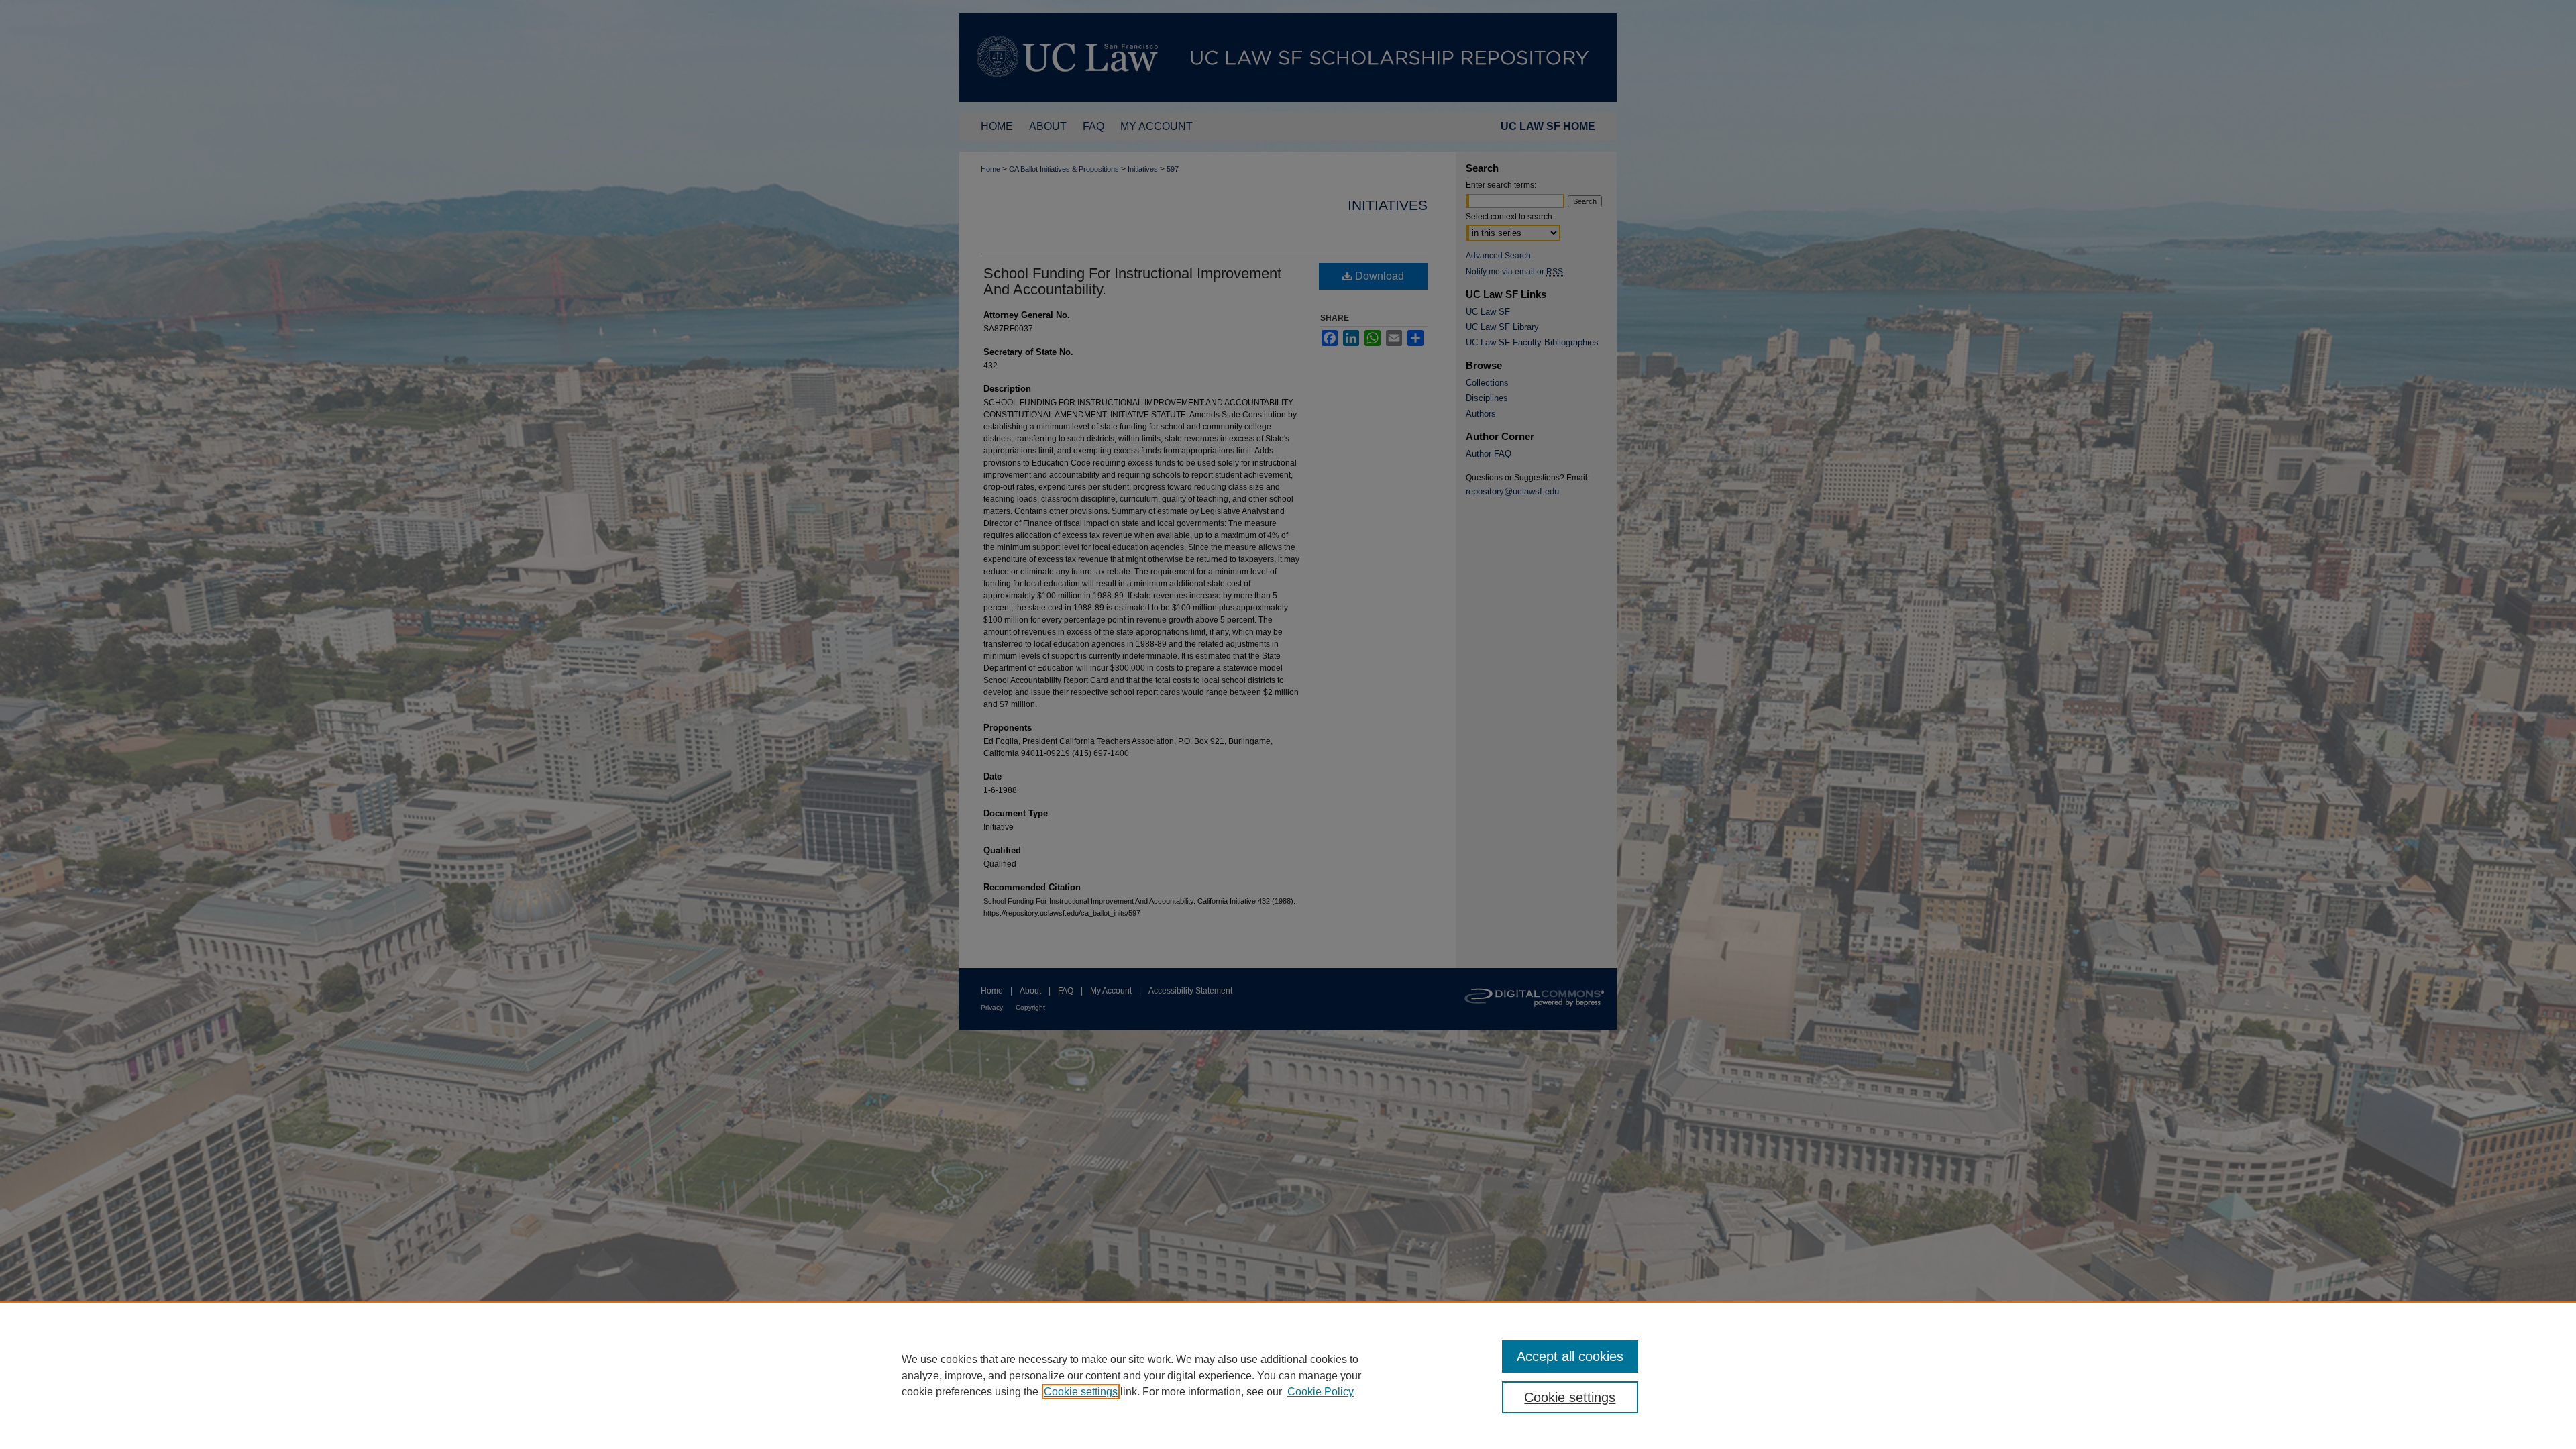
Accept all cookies (1570, 1356)
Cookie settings (1081, 1392)
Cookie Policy (1321, 1392)
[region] (1288, 1375)
